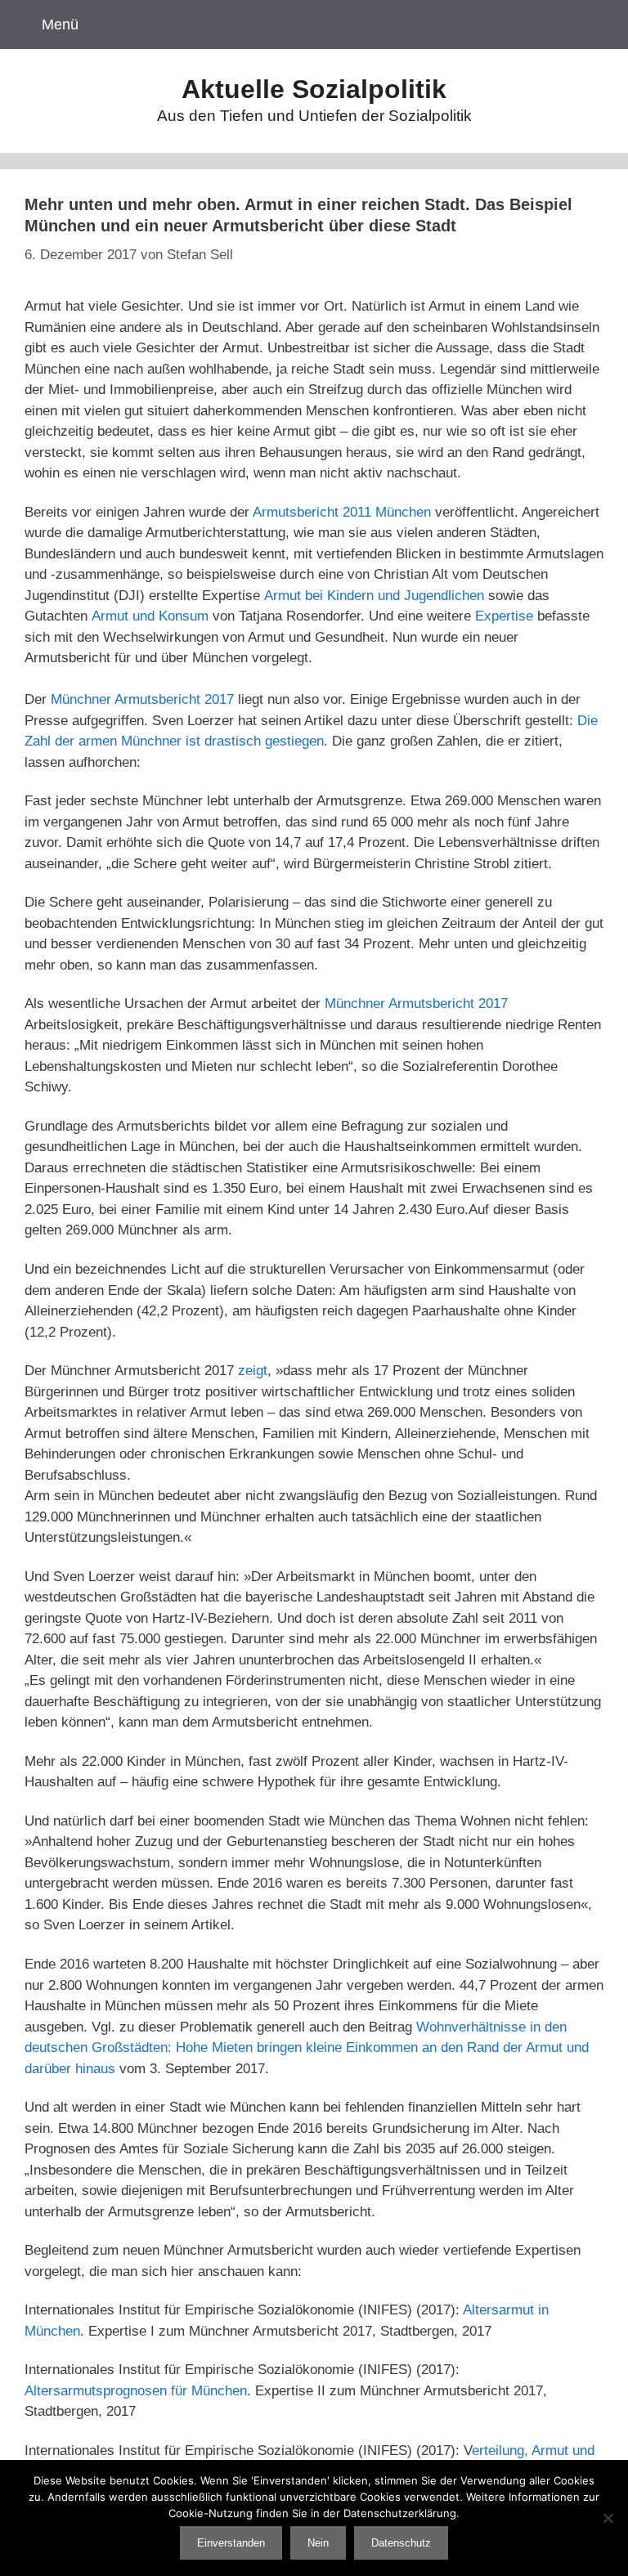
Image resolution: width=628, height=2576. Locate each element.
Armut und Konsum (150, 616)
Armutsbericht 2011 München (342, 512)
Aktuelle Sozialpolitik (314, 89)
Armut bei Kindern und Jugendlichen (374, 596)
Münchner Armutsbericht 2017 (142, 699)
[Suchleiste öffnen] (594, 25)
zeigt (253, 1371)
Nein (318, 2543)
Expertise (504, 616)
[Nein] (608, 2518)
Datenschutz (401, 2543)
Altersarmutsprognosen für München (136, 2391)
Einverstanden (231, 2543)
